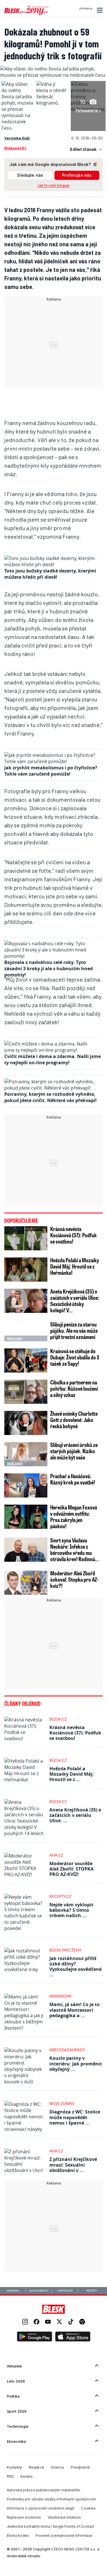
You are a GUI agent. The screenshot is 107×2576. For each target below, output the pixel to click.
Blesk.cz (58, 1719)
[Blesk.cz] (53, 2309)
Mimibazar (60, 1996)
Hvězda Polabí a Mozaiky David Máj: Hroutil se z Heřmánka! (75, 1266)
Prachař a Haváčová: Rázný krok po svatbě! (73, 1479)
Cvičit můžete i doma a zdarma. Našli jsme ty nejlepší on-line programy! (53, 1059)
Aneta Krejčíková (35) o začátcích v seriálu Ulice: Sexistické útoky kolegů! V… (75, 1301)
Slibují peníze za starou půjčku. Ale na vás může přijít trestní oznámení (74, 1330)
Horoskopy (65, 2291)
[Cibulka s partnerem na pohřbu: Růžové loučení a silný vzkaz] (26, 1392)
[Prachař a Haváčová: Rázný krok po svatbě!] (26, 1485)
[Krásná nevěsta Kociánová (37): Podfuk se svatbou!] (26, 1238)
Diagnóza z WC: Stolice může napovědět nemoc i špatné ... (75, 2117)
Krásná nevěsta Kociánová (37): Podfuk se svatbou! (73, 1235)
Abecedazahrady (67, 2050)
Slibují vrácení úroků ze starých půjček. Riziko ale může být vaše (74, 1451)
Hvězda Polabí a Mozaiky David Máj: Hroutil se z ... (72, 1774)
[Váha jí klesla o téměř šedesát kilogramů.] (52, 103)
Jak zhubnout (39, 2291)
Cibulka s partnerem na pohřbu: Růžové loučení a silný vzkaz (74, 1388)
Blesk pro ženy (65, 1950)
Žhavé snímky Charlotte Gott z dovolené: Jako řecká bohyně (74, 1420)
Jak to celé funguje (53, 185)
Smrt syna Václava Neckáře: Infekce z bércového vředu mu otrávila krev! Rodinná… (74, 1550)
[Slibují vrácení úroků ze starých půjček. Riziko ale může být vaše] (26, 1454)
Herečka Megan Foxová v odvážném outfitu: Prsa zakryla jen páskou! (74, 1517)
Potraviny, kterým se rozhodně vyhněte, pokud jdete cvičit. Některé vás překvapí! (51, 1097)
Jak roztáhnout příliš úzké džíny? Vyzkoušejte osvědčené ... (75, 1967)
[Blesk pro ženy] (27, 14)
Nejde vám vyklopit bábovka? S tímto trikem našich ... (71, 1910)
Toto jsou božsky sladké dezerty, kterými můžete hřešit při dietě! (50, 574)
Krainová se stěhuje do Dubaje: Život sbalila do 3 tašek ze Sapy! (75, 1357)
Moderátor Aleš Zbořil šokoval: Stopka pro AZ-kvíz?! (74, 1579)
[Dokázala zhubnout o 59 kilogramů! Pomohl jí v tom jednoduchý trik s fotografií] (53, 75)
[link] (25, 2322)
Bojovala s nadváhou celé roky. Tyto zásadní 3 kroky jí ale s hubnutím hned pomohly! (49, 969)
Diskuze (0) (15, 148)
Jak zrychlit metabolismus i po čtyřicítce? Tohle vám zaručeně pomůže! (51, 771)
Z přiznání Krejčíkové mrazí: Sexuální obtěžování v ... (73, 2165)
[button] (99, 10)
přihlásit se (86, 9)
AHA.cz (56, 1855)
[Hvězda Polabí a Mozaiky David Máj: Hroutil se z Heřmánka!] (26, 1270)
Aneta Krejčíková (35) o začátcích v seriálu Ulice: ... (75, 1815)
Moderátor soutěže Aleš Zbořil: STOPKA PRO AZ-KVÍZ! (71, 1869)
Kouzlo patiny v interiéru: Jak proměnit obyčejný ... (76, 2063)
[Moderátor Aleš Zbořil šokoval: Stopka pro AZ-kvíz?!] (26, 1583)
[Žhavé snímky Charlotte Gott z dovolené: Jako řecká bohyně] (26, 1423)
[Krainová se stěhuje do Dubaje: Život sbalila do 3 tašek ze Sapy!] (26, 1360)
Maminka (13, 2291)
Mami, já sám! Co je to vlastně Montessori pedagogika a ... (74, 2010)
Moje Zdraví (62, 2103)
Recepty (92, 2291)
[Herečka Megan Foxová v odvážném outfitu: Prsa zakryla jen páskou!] (26, 1517)
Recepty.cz (60, 1896)
